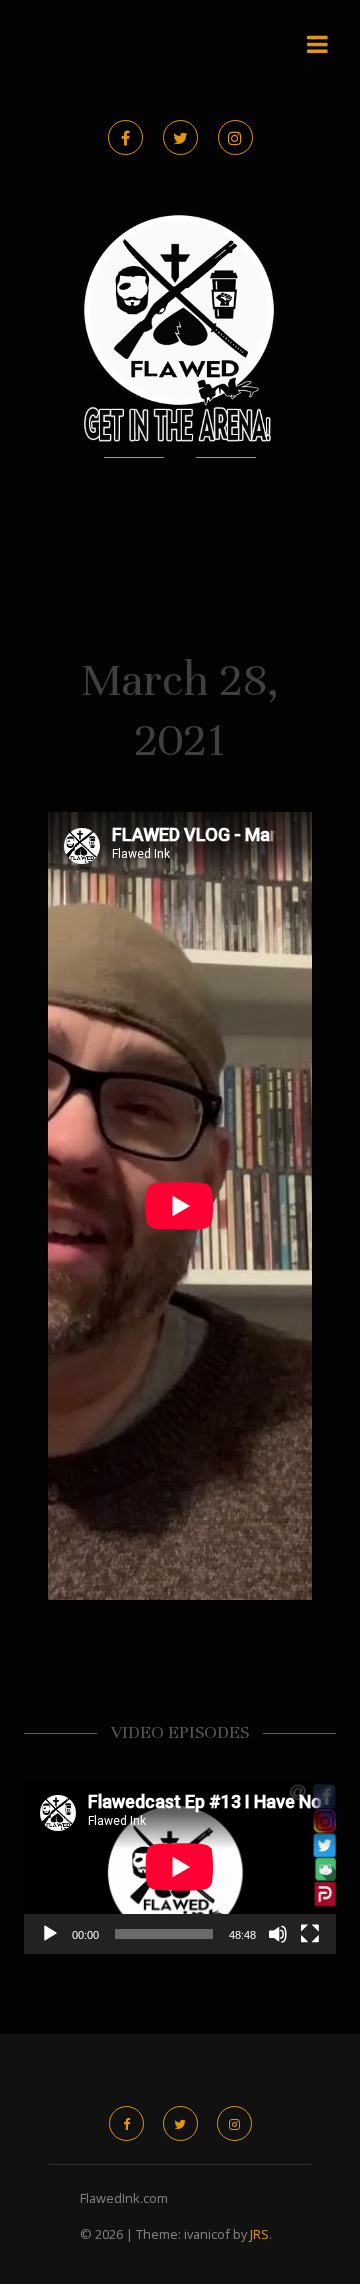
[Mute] (278, 1934)
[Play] (50, 1934)
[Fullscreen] (310, 1934)
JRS (259, 2234)
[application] (180, 1867)
